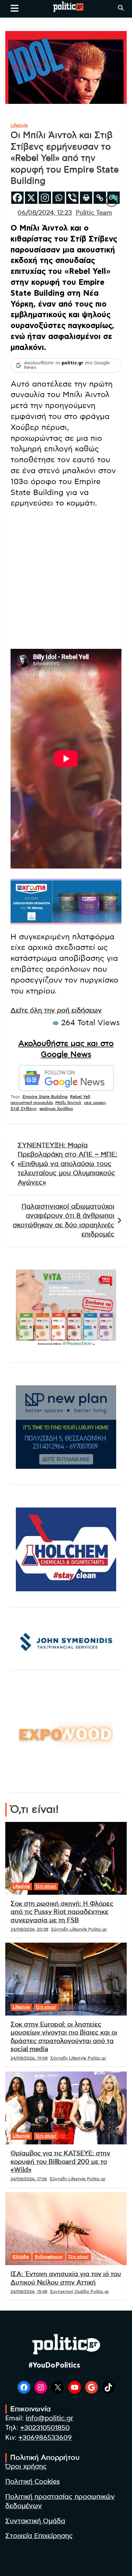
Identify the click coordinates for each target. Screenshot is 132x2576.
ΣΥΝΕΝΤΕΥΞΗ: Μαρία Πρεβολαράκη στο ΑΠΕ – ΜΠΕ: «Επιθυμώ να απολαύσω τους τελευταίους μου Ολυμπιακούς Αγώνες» (67, 1164)
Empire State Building (45, 1097)
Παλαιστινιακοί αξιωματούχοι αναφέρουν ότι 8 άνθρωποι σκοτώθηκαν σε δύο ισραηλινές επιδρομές (64, 1221)
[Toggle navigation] (15, 8)
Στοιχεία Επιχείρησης (39, 2536)
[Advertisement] (66, 580)
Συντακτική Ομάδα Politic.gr (80, 2292)
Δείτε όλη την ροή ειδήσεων (56, 1011)
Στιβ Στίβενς (24, 1109)
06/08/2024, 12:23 (45, 213)
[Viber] (72, 198)
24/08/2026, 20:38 (29, 1929)
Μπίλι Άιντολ (68, 1103)
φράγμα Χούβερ (56, 1109)
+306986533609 (45, 2438)
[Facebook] (17, 198)
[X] (31, 198)
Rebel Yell (80, 1097)
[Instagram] (45, 198)
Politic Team (94, 213)
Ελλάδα (21, 2257)
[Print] (86, 198)
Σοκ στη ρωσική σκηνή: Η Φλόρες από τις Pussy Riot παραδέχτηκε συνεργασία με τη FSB (62, 1912)
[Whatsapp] (59, 198)
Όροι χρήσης (26, 2467)
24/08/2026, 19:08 (29, 2058)
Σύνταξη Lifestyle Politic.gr (79, 1929)
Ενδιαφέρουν (49, 2257)
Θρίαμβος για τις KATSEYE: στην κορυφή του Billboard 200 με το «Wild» (60, 2162)
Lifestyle (19, 125)
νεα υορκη (95, 1103)
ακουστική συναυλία (32, 1103)
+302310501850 (45, 2428)
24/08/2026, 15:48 (29, 2292)
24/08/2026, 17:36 (29, 2179)
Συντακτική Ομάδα (35, 2521)
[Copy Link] (100, 198)
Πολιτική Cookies (33, 2482)
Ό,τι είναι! (46, 1886)
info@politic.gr (49, 2418)
